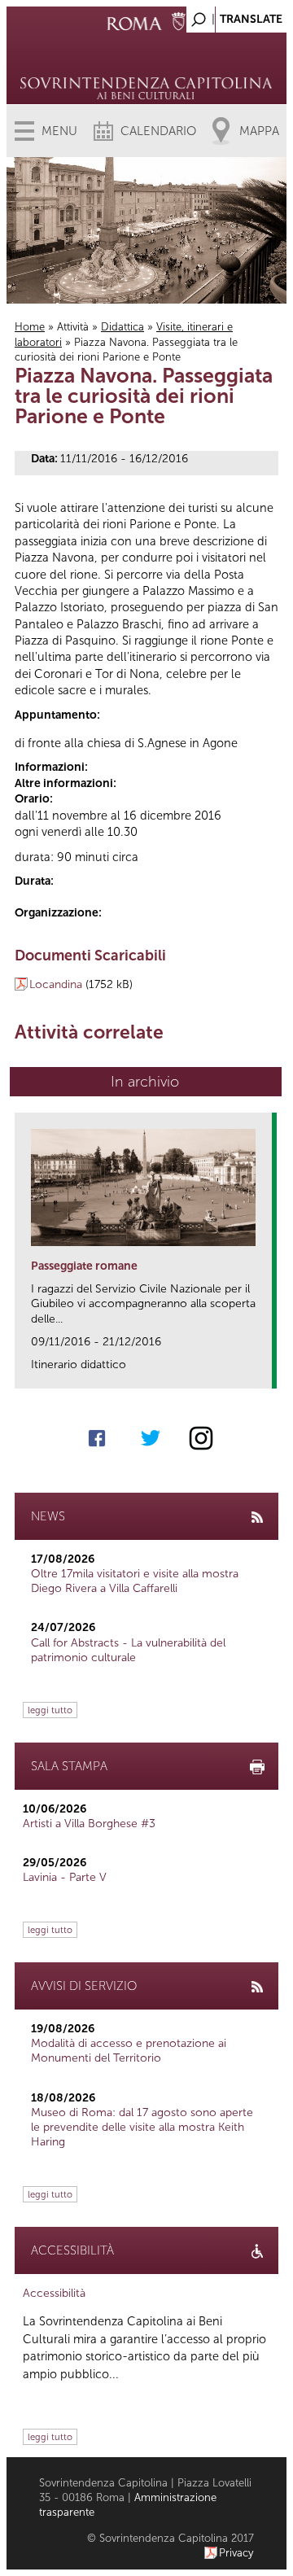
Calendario (158, 131)
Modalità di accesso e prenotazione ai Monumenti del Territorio (129, 2051)
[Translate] (234, 15)
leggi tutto (50, 1710)
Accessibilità (54, 2293)
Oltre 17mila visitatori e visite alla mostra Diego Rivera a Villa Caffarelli (135, 1581)
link (265, 1371)
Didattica (122, 327)
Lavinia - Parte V (65, 1877)
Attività (73, 327)
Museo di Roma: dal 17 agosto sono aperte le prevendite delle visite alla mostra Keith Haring (142, 2127)
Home (30, 327)
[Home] (146, 65)
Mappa (259, 131)
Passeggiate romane (84, 1266)
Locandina (56, 984)
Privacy (236, 2553)
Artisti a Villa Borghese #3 (89, 1824)
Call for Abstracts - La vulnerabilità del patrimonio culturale (128, 1650)
